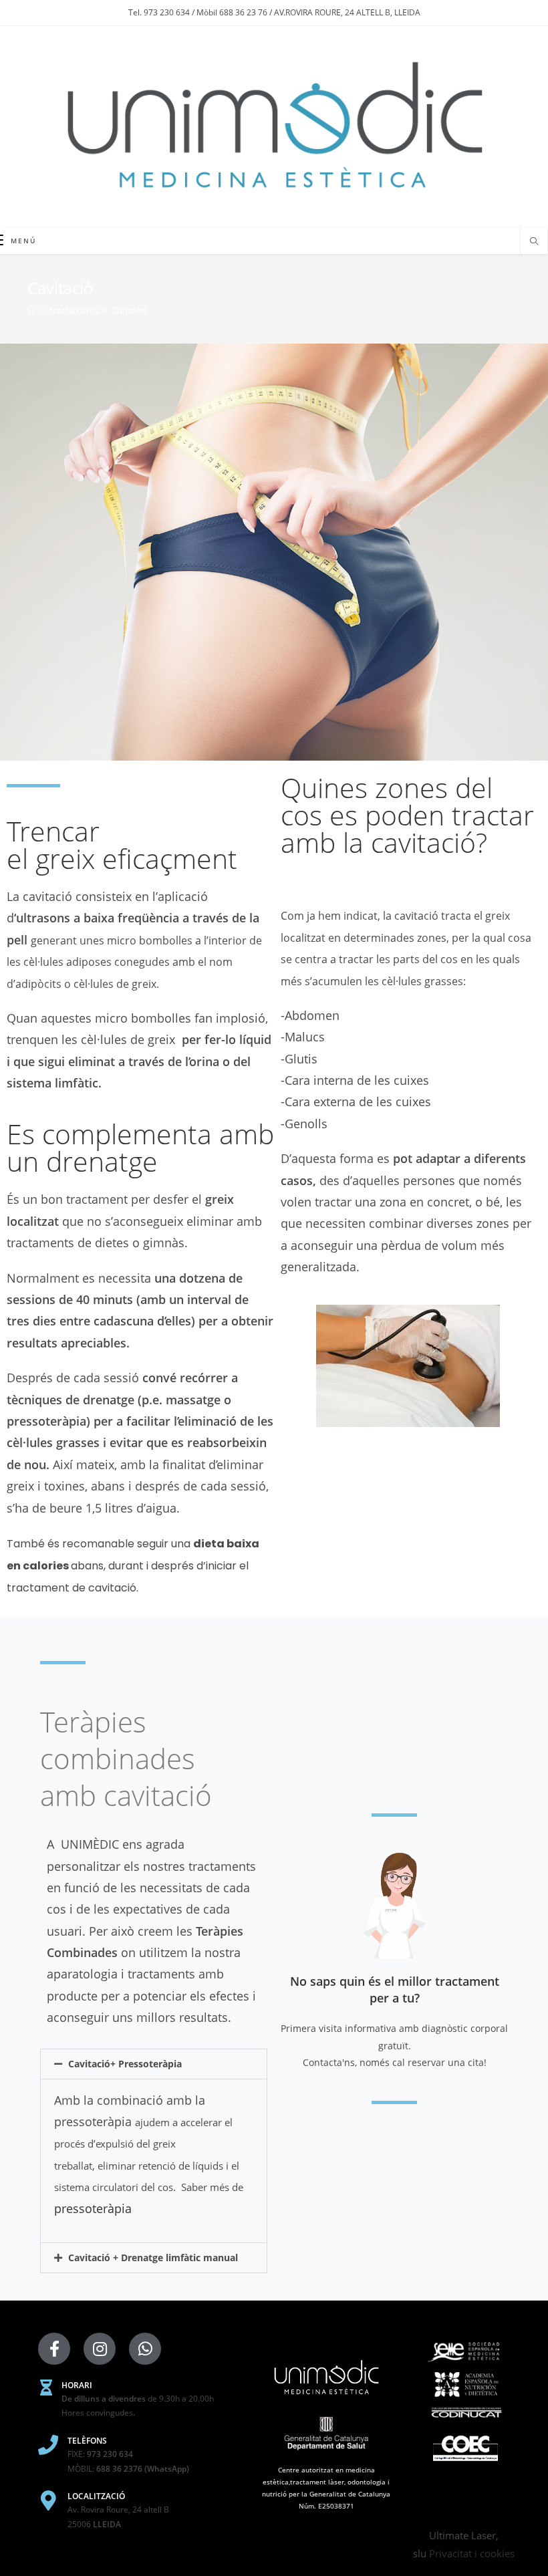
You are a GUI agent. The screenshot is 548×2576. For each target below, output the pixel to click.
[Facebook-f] (54, 2349)
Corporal (129, 310)
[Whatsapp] (145, 2349)
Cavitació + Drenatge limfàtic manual (153, 2258)
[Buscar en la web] (534, 242)
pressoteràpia (93, 2208)
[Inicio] (32, 310)
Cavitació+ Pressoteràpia (125, 2064)
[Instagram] (100, 2349)
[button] (154, 2064)
